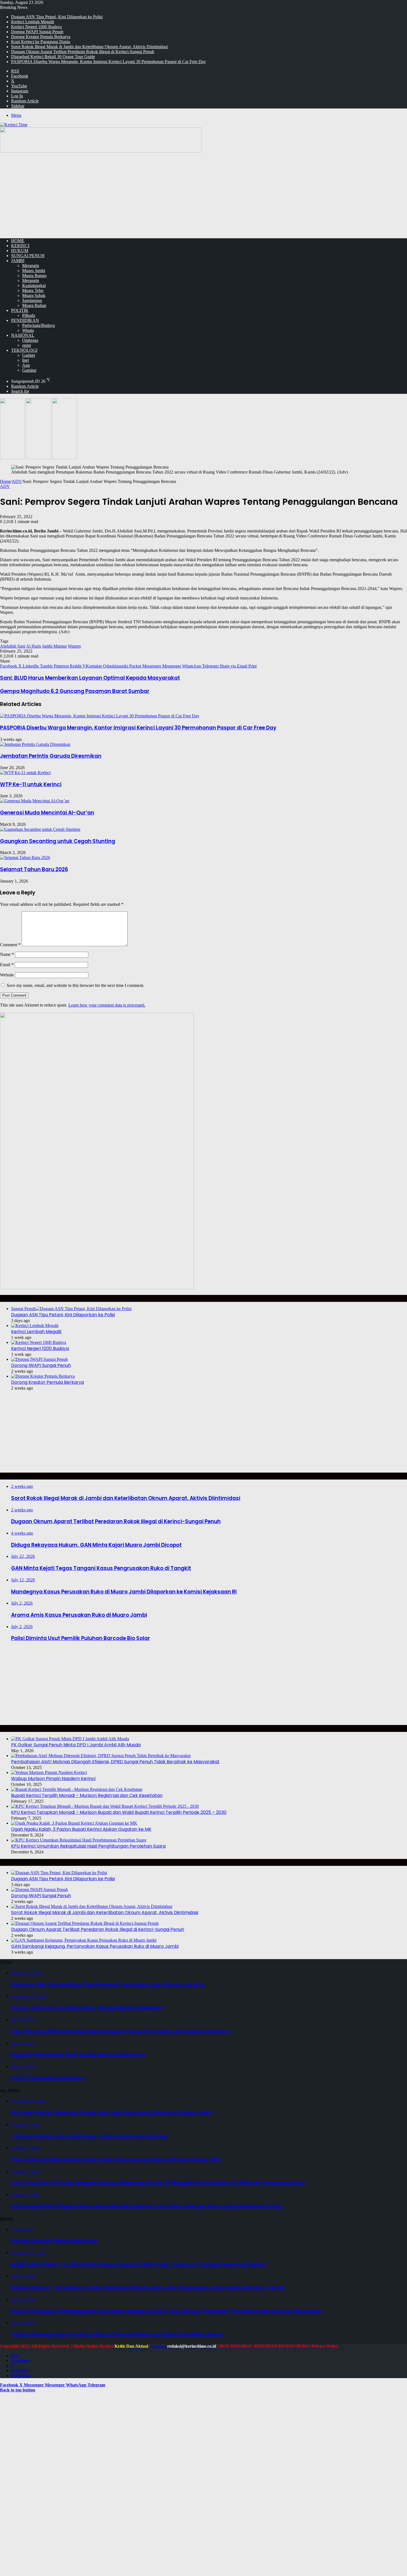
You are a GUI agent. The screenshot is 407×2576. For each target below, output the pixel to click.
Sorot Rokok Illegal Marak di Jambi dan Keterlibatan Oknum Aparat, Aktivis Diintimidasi (89, 47)
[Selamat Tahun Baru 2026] (25, 858)
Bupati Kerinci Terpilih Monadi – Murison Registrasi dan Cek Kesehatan (87, 1795)
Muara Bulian (34, 305)
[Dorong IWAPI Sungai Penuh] (39, 1359)
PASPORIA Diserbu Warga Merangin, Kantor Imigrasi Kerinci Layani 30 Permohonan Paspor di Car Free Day (109, 62)
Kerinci (20, 246)
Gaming (29, 370)
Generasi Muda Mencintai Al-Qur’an (47, 813)
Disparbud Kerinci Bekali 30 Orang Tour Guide (53, 57)
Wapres (74, 646)
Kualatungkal (34, 285)
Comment (10, 945)
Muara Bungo (34, 276)
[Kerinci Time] (14, 125)
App (26, 365)
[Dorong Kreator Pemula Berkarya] (43, 1376)
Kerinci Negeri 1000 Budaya (36, 27)
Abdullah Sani (13, 646)
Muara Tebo (33, 290)
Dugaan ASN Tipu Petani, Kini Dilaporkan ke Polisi (57, 17)
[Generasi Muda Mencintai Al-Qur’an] (35, 801)
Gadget (29, 355)
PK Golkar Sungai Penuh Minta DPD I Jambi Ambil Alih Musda (76, 1745)
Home (5, 481)
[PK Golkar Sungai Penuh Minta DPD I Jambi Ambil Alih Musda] (70, 1739)
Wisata (28, 330)
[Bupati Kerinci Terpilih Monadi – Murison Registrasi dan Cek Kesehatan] (77, 1789)
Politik (20, 310)
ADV (17, 481)
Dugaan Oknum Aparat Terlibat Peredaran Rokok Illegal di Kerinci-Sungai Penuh (83, 52)
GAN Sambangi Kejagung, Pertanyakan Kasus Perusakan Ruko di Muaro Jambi (95, 1946)
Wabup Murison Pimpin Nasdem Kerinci (53, 1779)
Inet (25, 360)
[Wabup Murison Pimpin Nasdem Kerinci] (49, 1772)
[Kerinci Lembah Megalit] (35, 1325)
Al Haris (34, 646)
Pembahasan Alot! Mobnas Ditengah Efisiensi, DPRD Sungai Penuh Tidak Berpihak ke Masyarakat (115, 1762)
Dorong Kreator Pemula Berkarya (41, 37)
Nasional (23, 335)
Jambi (18, 261)
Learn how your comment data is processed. (107, 1005)
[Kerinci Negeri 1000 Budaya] (39, 1342)
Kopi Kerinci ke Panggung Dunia (41, 42)
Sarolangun (32, 300)
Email (7, 965)
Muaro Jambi (34, 271)
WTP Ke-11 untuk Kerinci (31, 784)
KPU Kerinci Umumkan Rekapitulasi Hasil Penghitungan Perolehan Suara (88, 1846)
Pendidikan (25, 320)
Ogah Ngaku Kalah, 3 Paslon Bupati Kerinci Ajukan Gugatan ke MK (81, 1829)
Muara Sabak (34, 295)
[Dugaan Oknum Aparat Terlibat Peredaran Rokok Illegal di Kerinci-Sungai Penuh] (85, 1923)
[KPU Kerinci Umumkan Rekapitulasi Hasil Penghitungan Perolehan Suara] (79, 1840)
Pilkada (29, 315)
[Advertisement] (203, 195)
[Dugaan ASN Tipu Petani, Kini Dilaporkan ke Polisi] (59, 1873)
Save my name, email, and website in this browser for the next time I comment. (75, 985)
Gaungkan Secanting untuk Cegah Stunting (58, 841)
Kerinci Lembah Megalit (33, 22)
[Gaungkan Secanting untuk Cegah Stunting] (40, 829)
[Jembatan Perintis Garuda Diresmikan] (35, 744)
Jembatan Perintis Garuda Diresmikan (51, 756)
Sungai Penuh (28, 256)
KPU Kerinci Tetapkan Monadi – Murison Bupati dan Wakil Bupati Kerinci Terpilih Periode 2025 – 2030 (119, 1812)
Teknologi (24, 350)
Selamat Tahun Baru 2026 (34, 869)
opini (27, 345)
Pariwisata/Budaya (38, 325)
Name (7, 954)
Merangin (31, 266)
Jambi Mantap (54, 646)
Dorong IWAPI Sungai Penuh (37, 32)
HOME (18, 241)
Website (7, 975)
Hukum (20, 251)
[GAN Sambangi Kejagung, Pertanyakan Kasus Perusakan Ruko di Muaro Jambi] (84, 1940)
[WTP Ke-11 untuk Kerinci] (25, 773)
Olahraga (30, 340)
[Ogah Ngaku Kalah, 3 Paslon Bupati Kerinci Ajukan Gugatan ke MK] (74, 1823)
